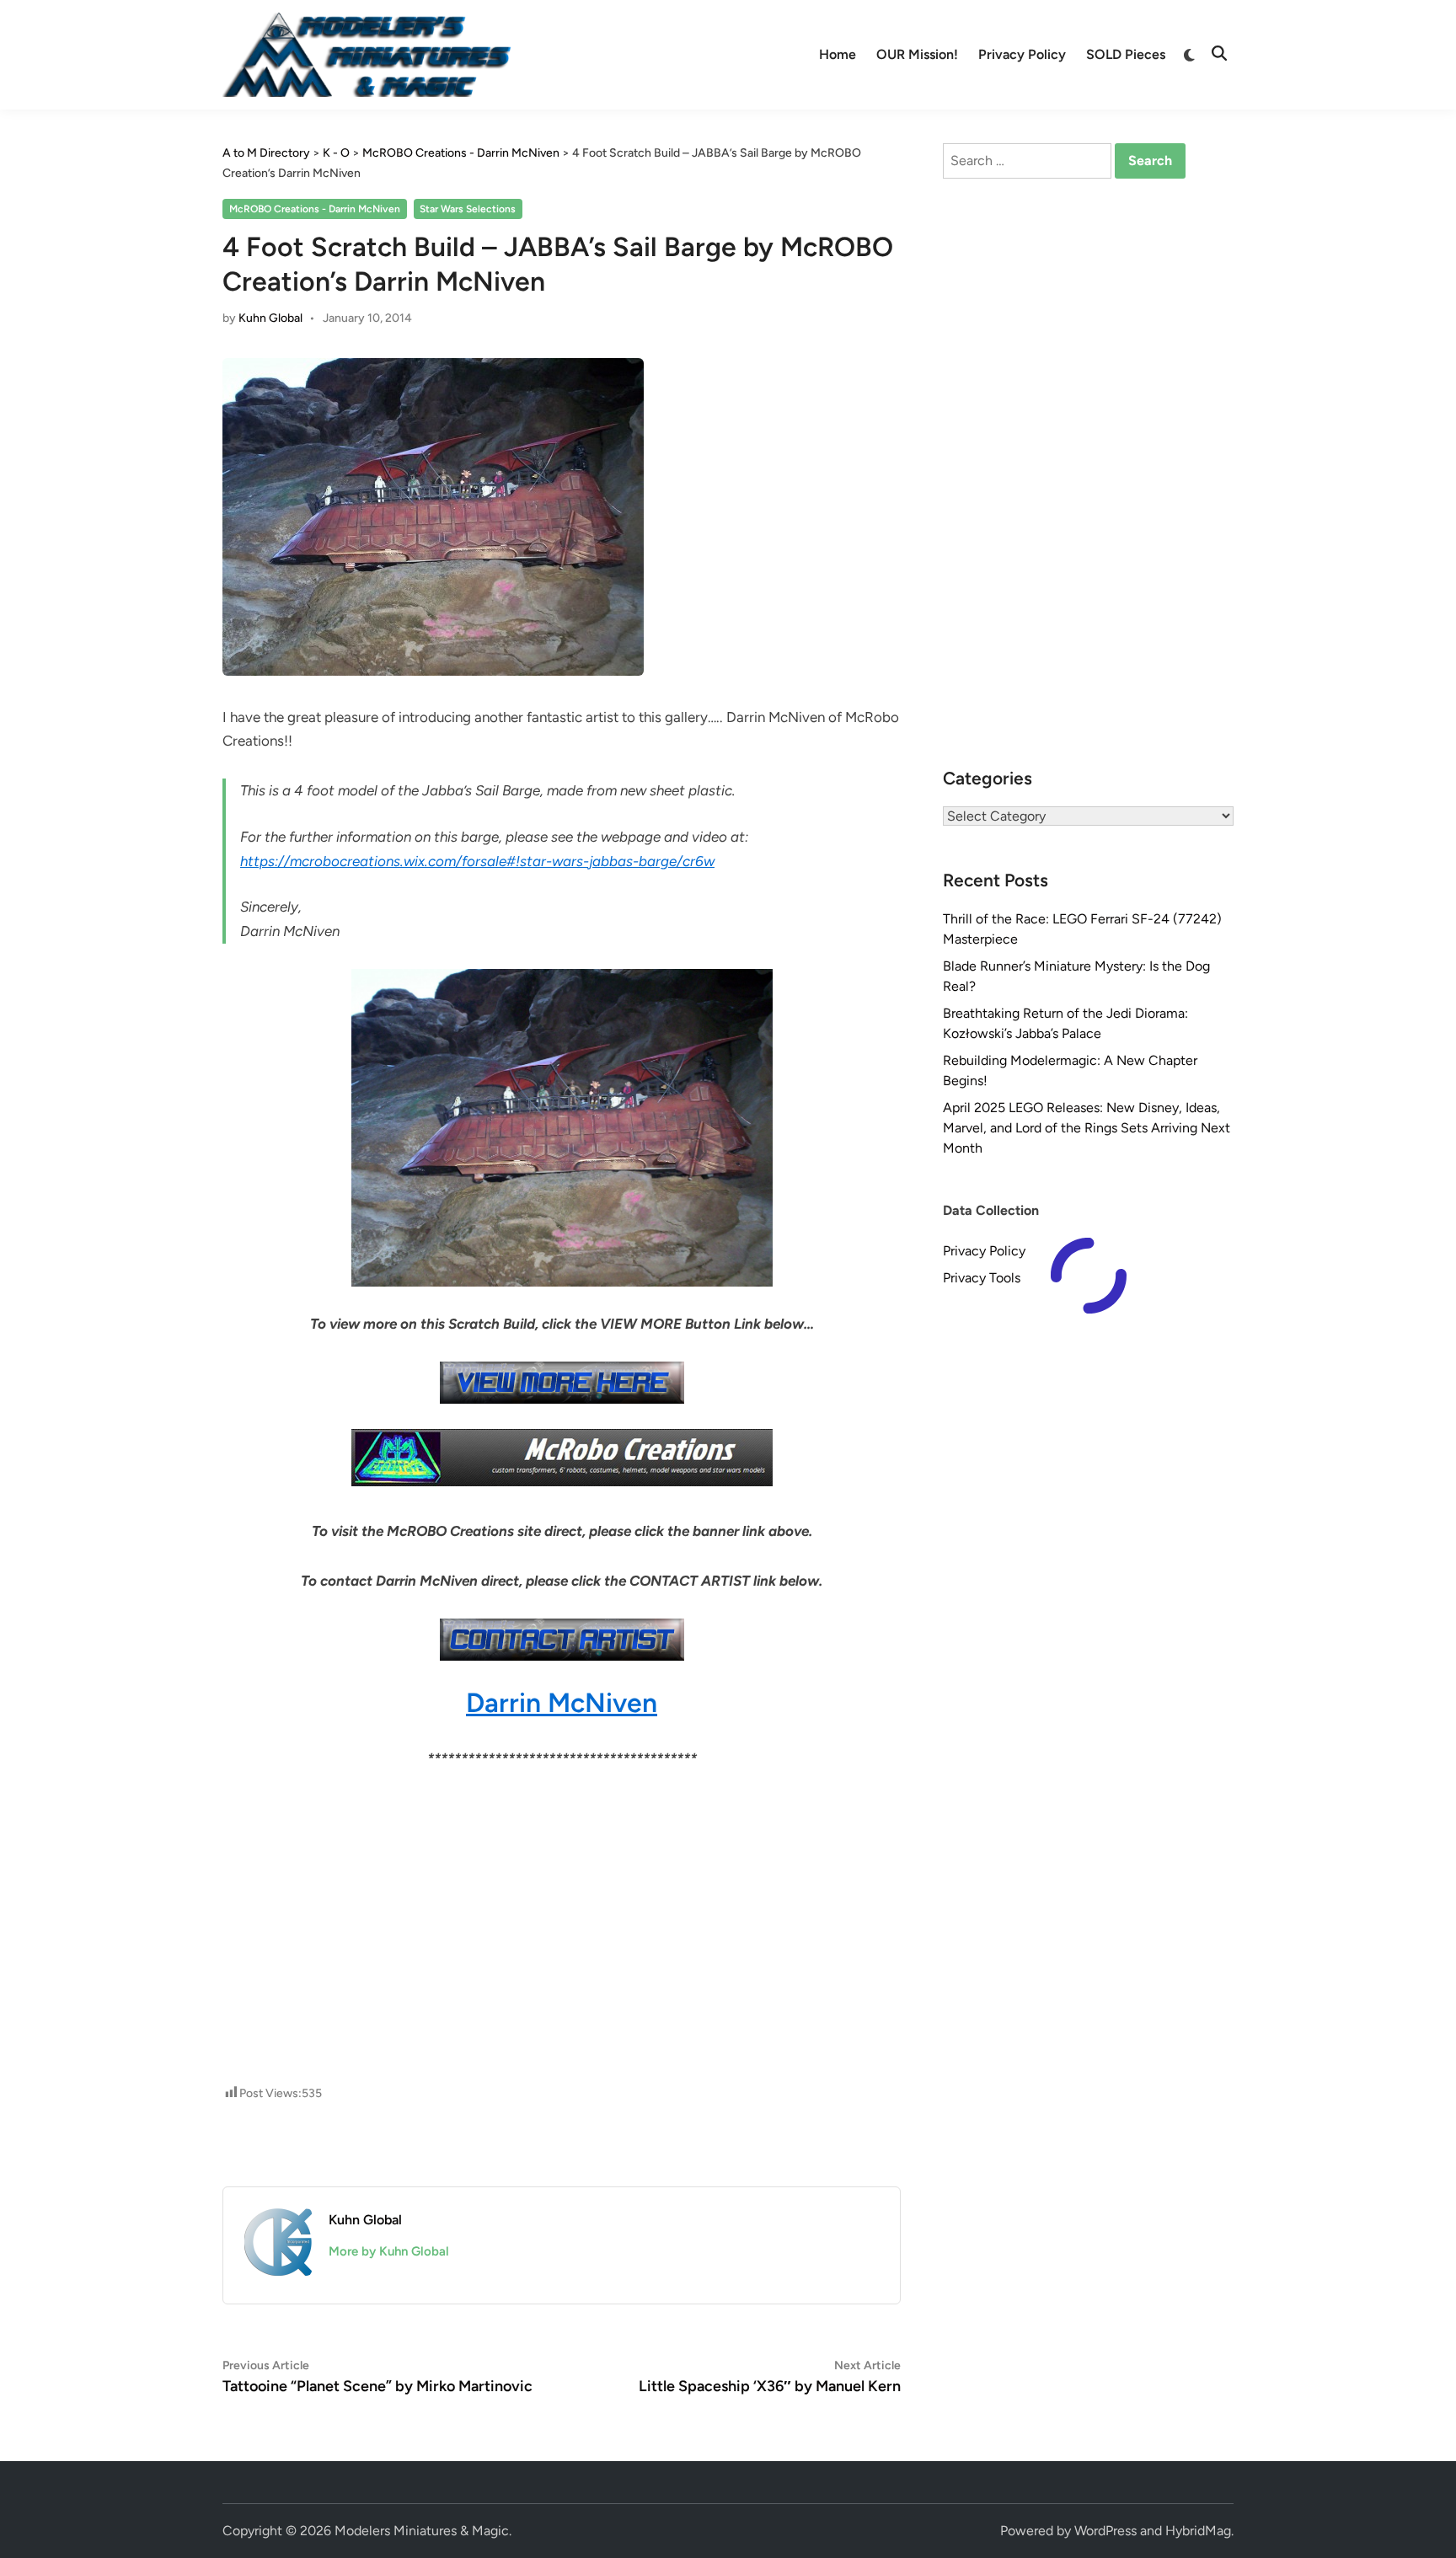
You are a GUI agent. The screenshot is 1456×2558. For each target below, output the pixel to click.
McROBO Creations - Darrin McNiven (315, 209)
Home (838, 54)
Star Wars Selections (468, 209)
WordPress (1105, 2531)
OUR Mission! (917, 54)
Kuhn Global (270, 318)
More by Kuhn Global (389, 2251)
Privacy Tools (982, 1278)
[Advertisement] (562, 1846)
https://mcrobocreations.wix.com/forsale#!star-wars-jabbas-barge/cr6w (477, 861)
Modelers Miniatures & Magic (422, 2531)
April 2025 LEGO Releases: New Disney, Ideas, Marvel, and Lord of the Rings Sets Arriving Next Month (1087, 1128)
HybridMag (1198, 2531)
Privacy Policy (1022, 54)
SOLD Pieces (1126, 54)
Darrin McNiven (562, 1703)
